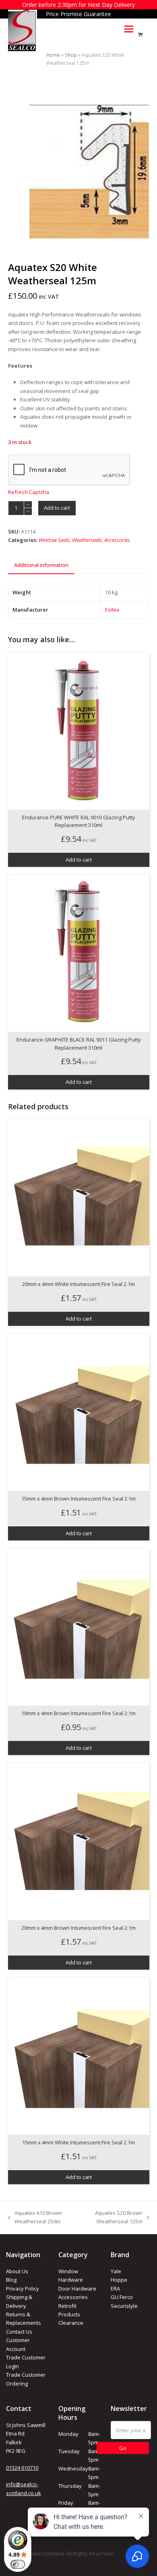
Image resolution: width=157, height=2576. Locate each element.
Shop (71, 55)
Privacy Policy (23, 2289)
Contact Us (19, 2332)
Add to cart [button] (79, 860)
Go (123, 2448)
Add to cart (57, 508)
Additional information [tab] (41, 565)
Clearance (71, 2323)
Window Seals (54, 540)
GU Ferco (122, 2297)
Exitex (112, 610)
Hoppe (119, 2280)
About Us (17, 2271)
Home (53, 55)
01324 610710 (22, 2468)
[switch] (18, 2564)
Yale (116, 2271)
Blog (11, 2280)
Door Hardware (77, 2289)
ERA (115, 2289)
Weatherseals (87, 540)
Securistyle (124, 2306)
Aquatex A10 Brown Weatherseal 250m (35, 2218)
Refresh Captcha (29, 492)
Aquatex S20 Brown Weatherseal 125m (113, 2218)
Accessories (117, 540)
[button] (129, 29)
